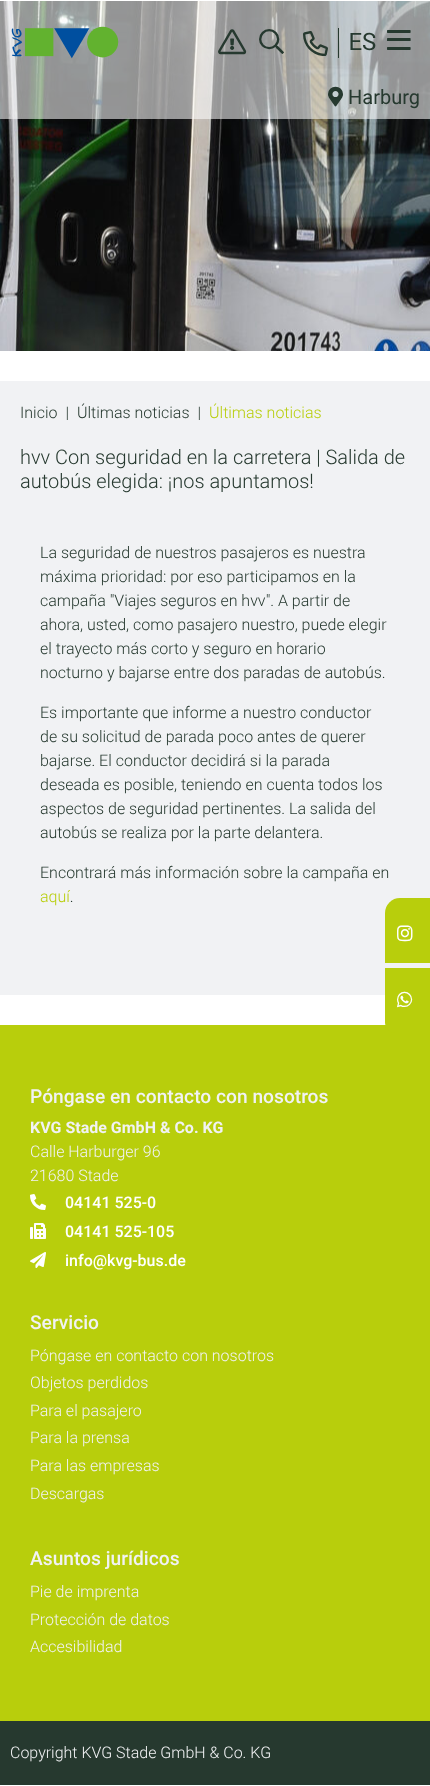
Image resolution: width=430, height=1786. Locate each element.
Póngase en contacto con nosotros (152, 1355)
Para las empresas (95, 1465)
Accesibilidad (76, 1646)
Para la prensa (80, 1437)
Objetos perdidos (89, 1382)
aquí (55, 896)
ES (362, 42)
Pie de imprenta (84, 1591)
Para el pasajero (86, 1410)
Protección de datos (100, 1619)
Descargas (67, 1493)
